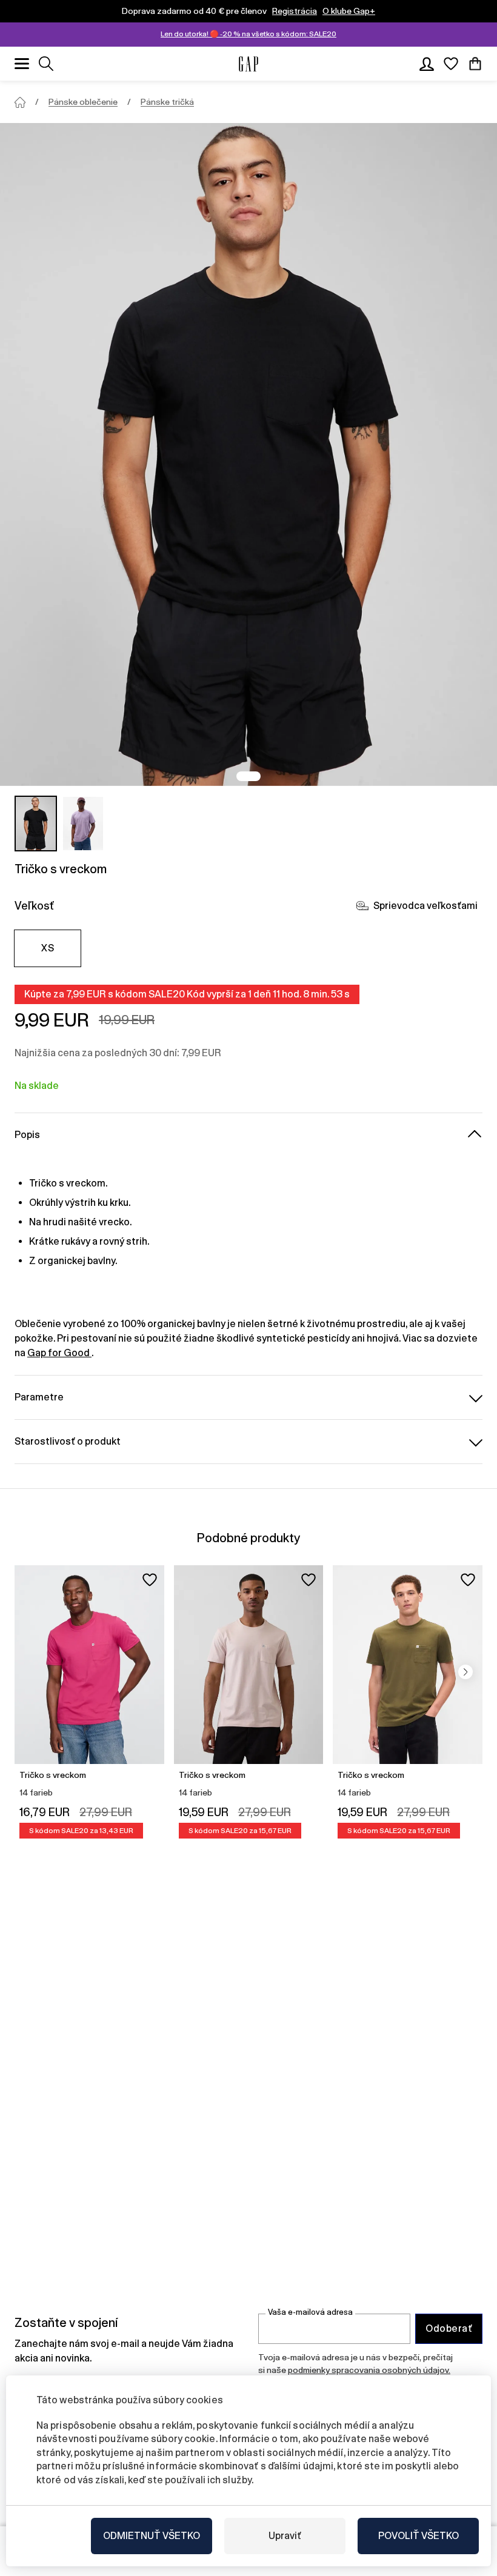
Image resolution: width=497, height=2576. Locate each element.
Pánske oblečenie (83, 102)
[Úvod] (20, 102)
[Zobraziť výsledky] (46, 64)
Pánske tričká (167, 102)
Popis (27, 1135)
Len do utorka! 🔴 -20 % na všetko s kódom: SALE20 (248, 34)
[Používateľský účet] (427, 64)
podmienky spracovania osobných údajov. (369, 2370)
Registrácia (295, 11)
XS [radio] (48, 948)
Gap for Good (59, 1353)
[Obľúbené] (451, 64)
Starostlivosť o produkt (68, 1441)
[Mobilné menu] (22, 64)
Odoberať (449, 2328)
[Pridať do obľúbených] (150, 1580)
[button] (465, 1672)
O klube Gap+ (349, 11)
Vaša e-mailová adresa (310, 2312)
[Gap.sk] (248, 64)
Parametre (39, 1397)
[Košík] (475, 64)
